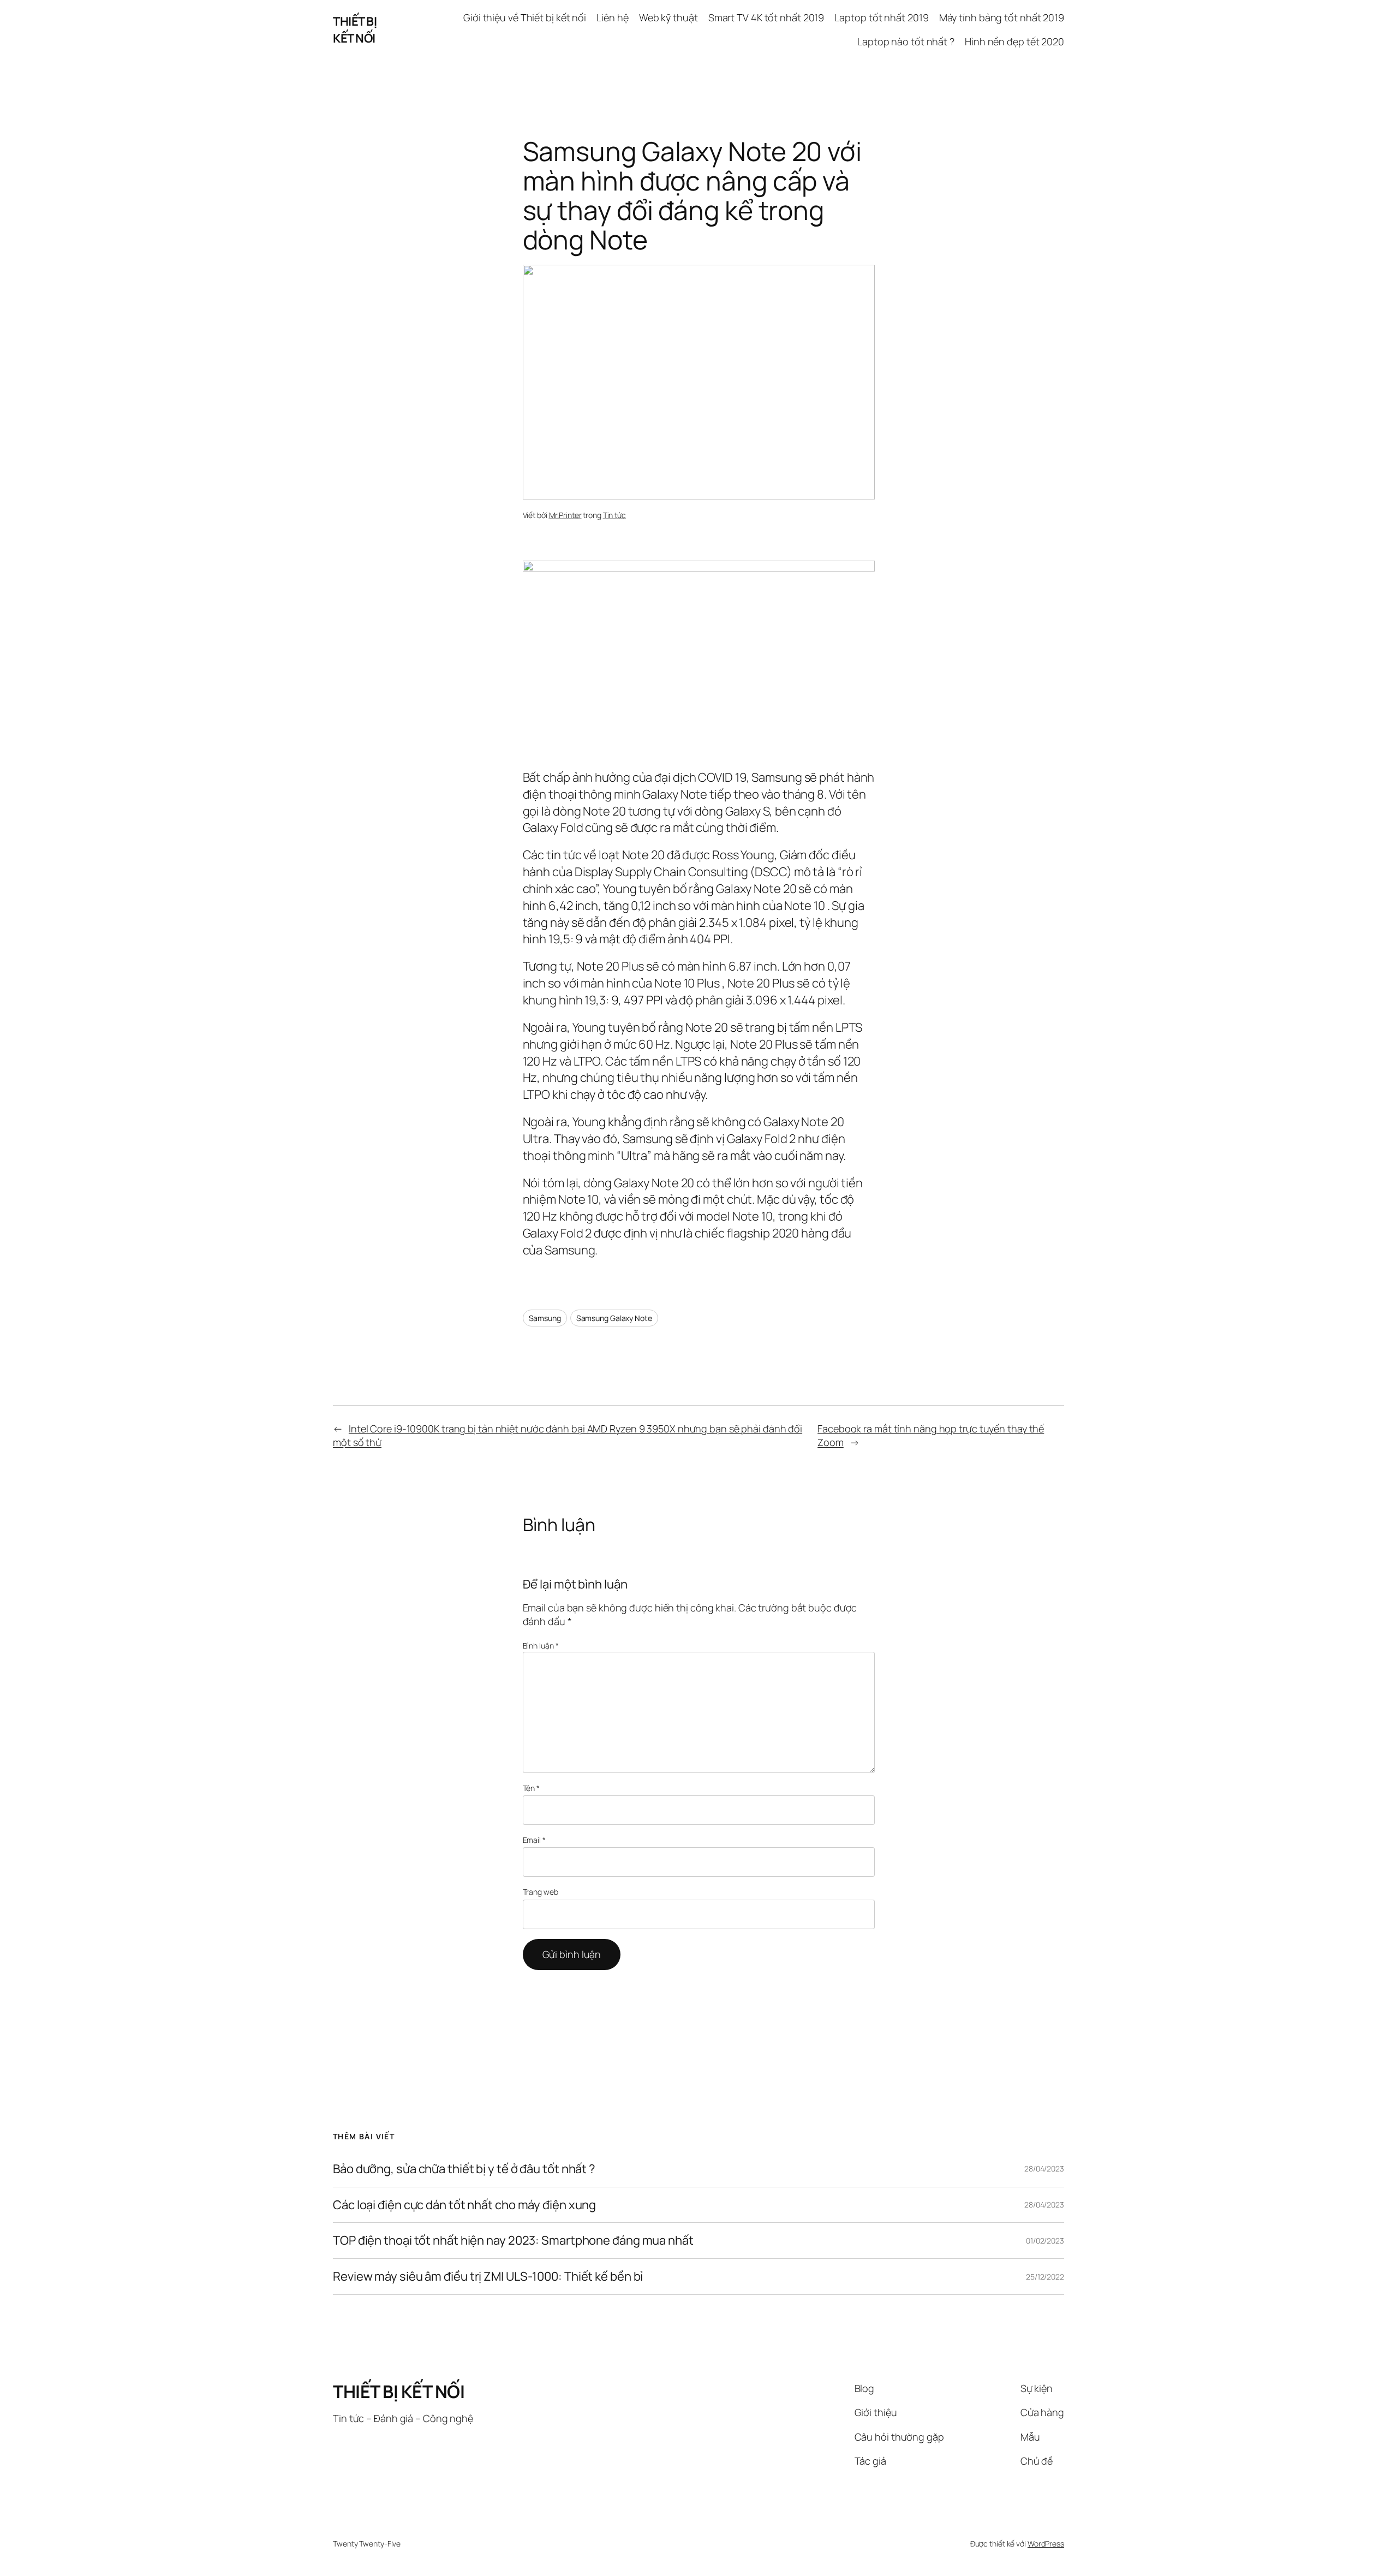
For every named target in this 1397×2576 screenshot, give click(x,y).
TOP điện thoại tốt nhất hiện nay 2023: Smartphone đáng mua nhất (513, 2241)
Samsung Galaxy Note (614, 1318)
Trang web (541, 1892)
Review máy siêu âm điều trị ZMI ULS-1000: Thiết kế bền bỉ (488, 2277)
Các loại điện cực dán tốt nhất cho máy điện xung (464, 2205)
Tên (532, 1788)
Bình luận (541, 1646)
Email (534, 1840)
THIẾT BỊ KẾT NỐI (355, 30)
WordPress (1046, 2544)
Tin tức (614, 515)
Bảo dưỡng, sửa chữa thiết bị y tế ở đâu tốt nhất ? (464, 2169)
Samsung (545, 1318)
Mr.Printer (565, 515)
